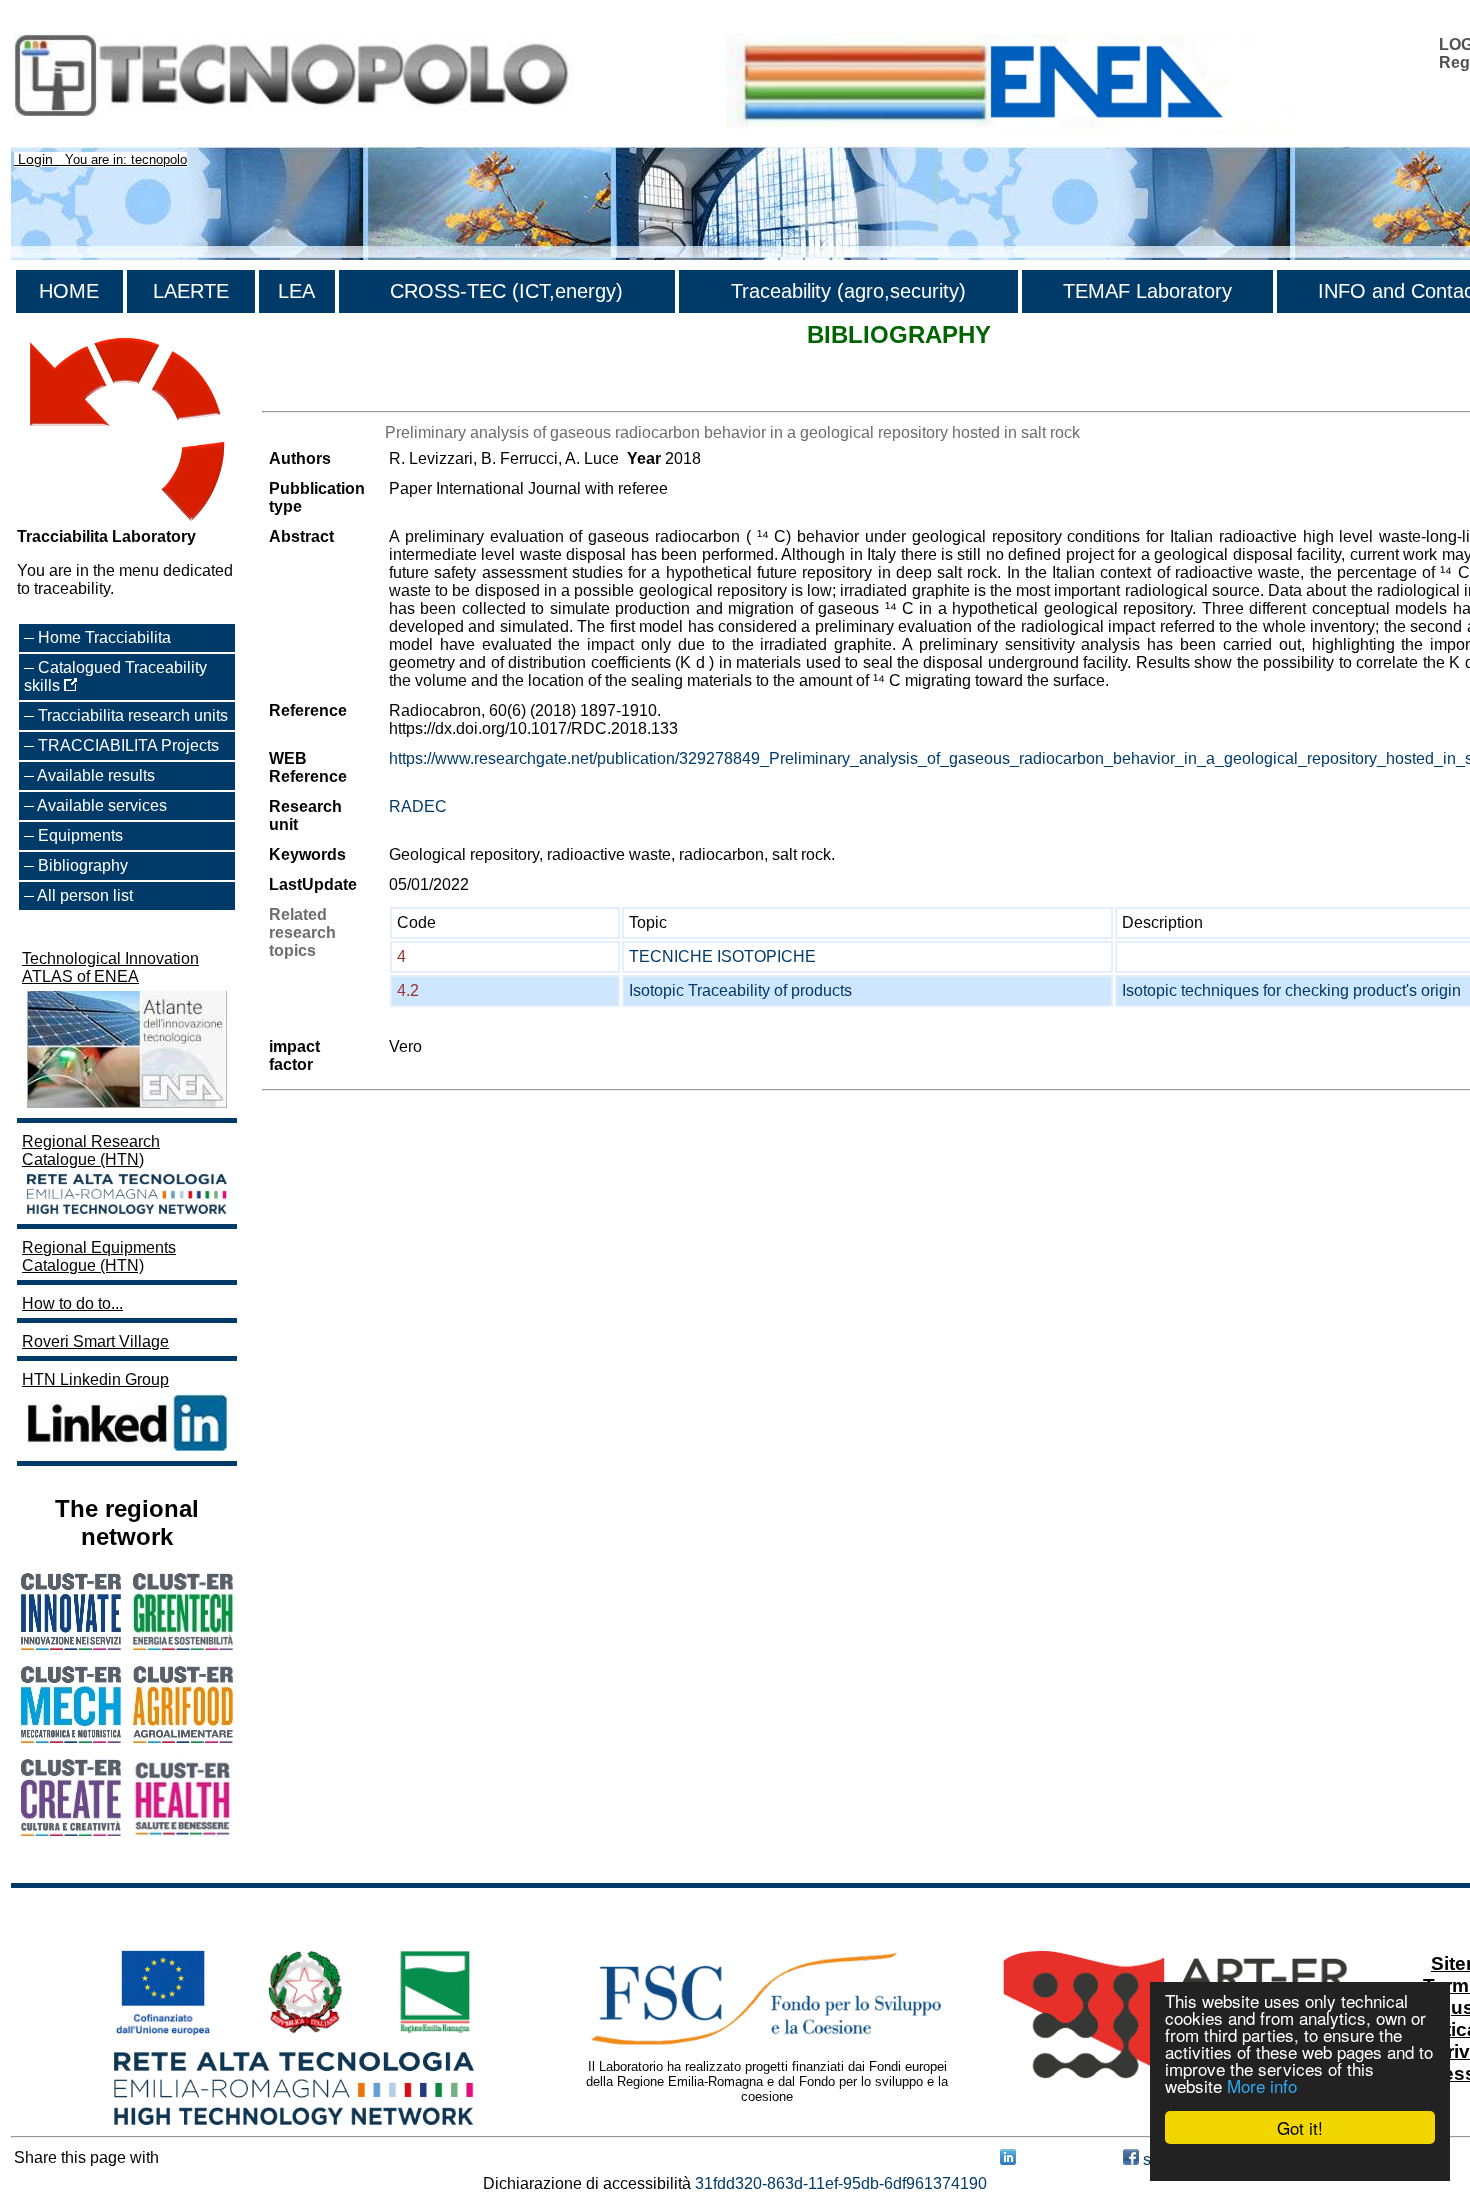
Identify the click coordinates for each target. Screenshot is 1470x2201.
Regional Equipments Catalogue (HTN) (99, 1256)
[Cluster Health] (183, 1831)
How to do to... (72, 1303)
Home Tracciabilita (104, 637)
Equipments (80, 835)
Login (35, 159)
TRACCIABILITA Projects (128, 745)
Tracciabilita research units (133, 715)
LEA (296, 291)
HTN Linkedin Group (95, 1379)
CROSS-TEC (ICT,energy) (506, 291)
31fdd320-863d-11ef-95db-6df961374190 (841, 2183)
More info (1262, 2085)
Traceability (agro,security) (848, 291)
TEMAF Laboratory (1147, 291)
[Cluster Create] (71, 1830)
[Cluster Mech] (71, 1737)
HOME (69, 291)
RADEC (418, 806)
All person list (85, 895)
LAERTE (191, 291)
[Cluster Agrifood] (183, 1737)
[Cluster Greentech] (183, 1644)
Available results (96, 775)
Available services (102, 805)
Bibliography (83, 865)
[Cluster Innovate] (71, 1644)
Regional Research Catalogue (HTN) (91, 1150)
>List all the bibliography (348, 393)
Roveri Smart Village (95, 1341)
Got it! (1300, 2127)
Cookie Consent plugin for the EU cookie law (1300, 2162)
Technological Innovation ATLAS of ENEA (110, 967)
